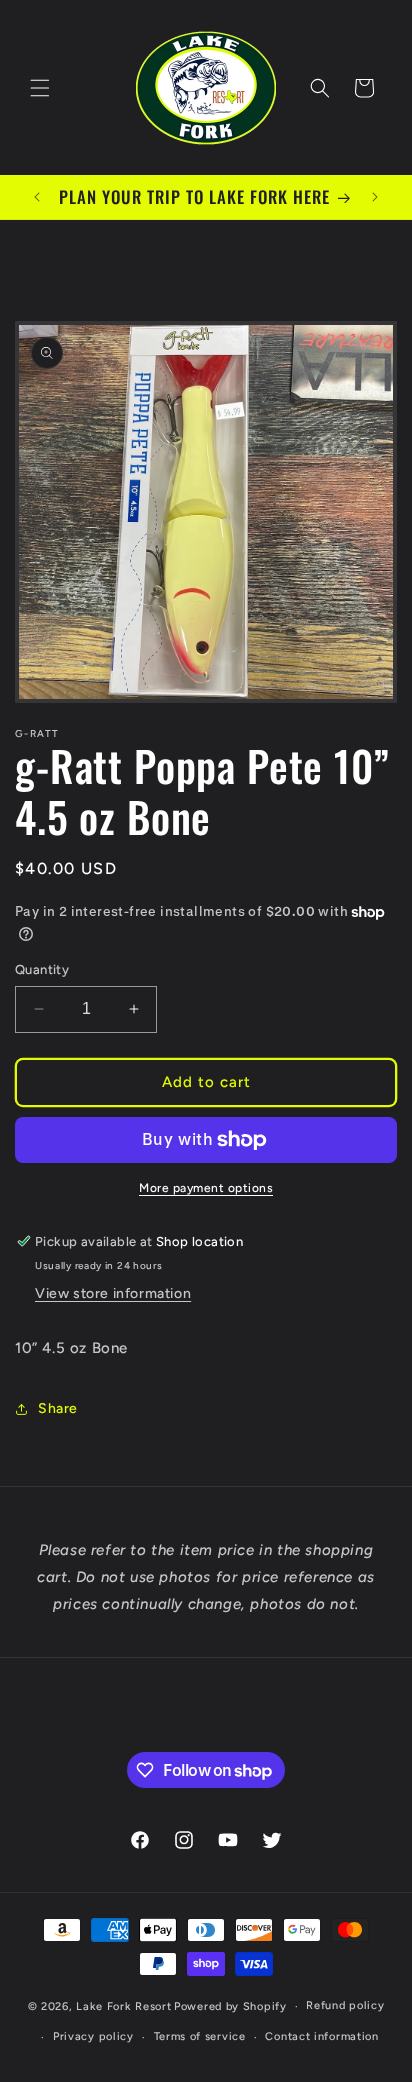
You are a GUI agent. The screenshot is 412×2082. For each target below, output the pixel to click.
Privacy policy (93, 2036)
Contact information (321, 2036)
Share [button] (58, 1408)
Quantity (42, 969)
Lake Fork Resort (123, 2006)
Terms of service (200, 2036)
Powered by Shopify (230, 2006)
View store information (113, 1293)
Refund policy (345, 2005)
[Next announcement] (375, 197)
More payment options (206, 1188)
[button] (40, 88)
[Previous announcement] (37, 197)
